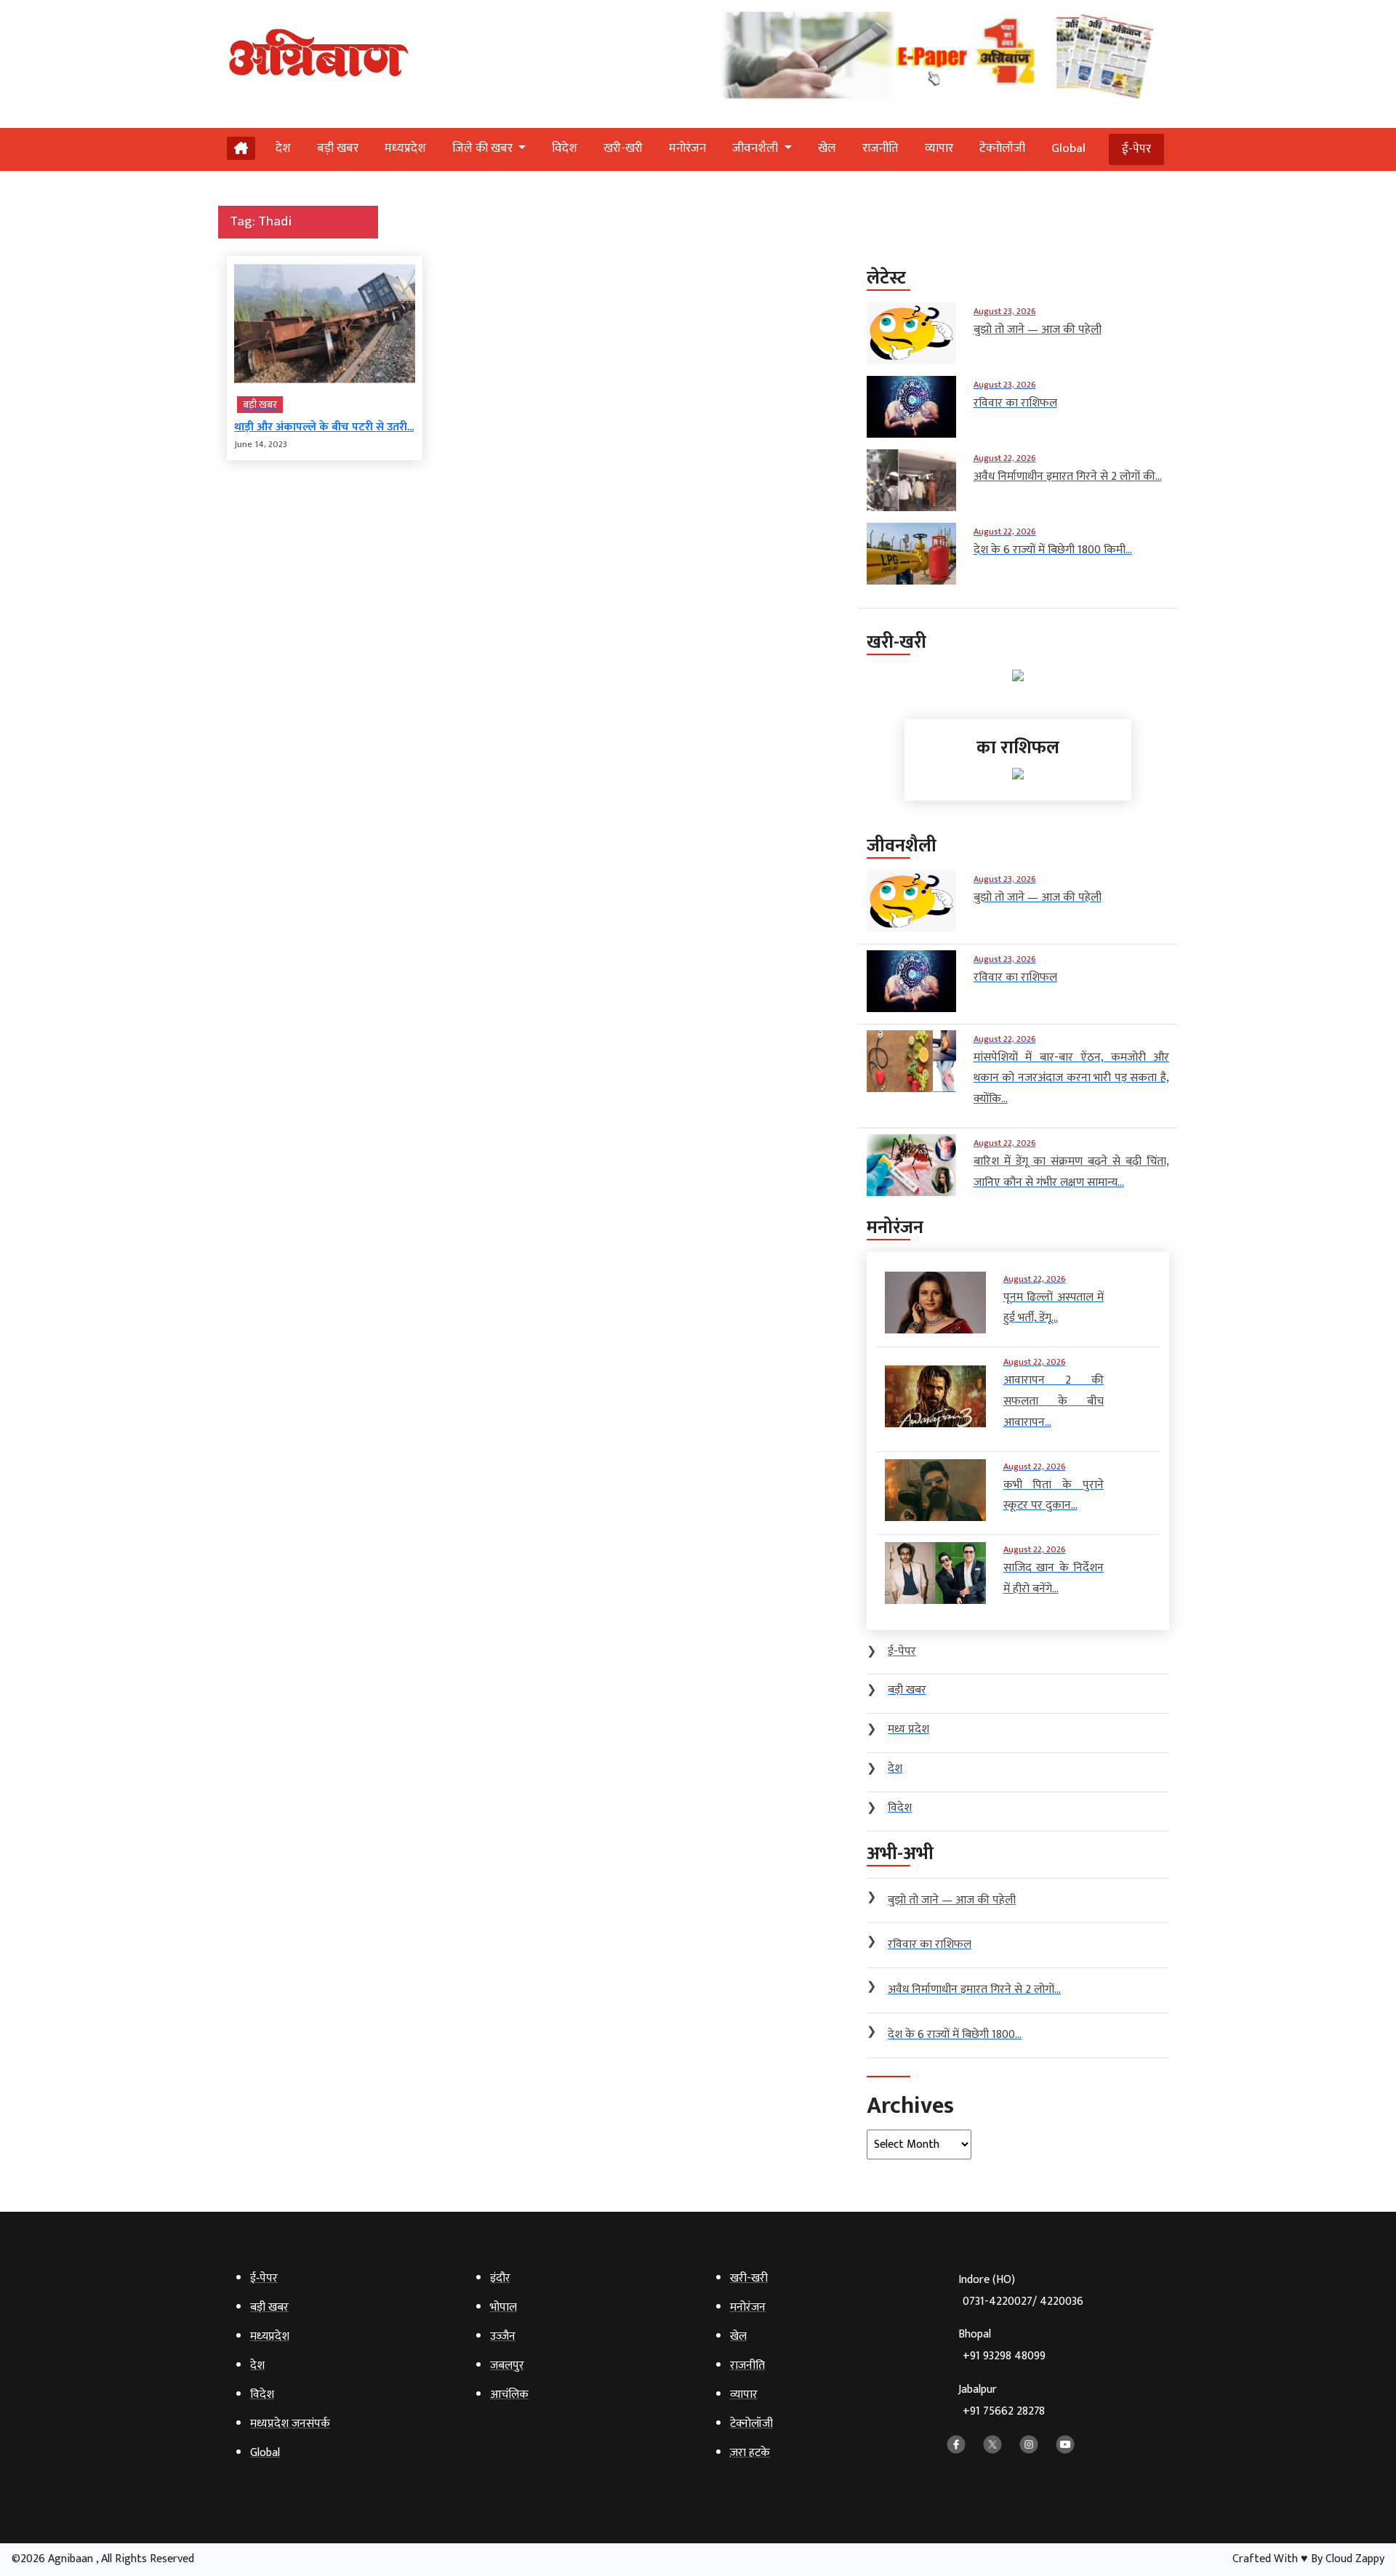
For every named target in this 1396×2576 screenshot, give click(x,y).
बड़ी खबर (338, 148)
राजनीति (880, 148)
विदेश (565, 148)
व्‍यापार (939, 148)
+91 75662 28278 (1004, 2411)
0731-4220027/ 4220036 (1023, 2302)
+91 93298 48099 (1004, 2356)
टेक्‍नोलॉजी (1002, 148)
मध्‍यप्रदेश (405, 148)
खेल (827, 148)
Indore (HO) (1021, 2291)
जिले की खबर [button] (484, 148)
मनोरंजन (687, 148)
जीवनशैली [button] (757, 148)
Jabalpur (1002, 2400)
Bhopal (1002, 2345)
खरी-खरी (623, 148)
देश (283, 148)
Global (1068, 148)
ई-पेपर (1136, 149)
